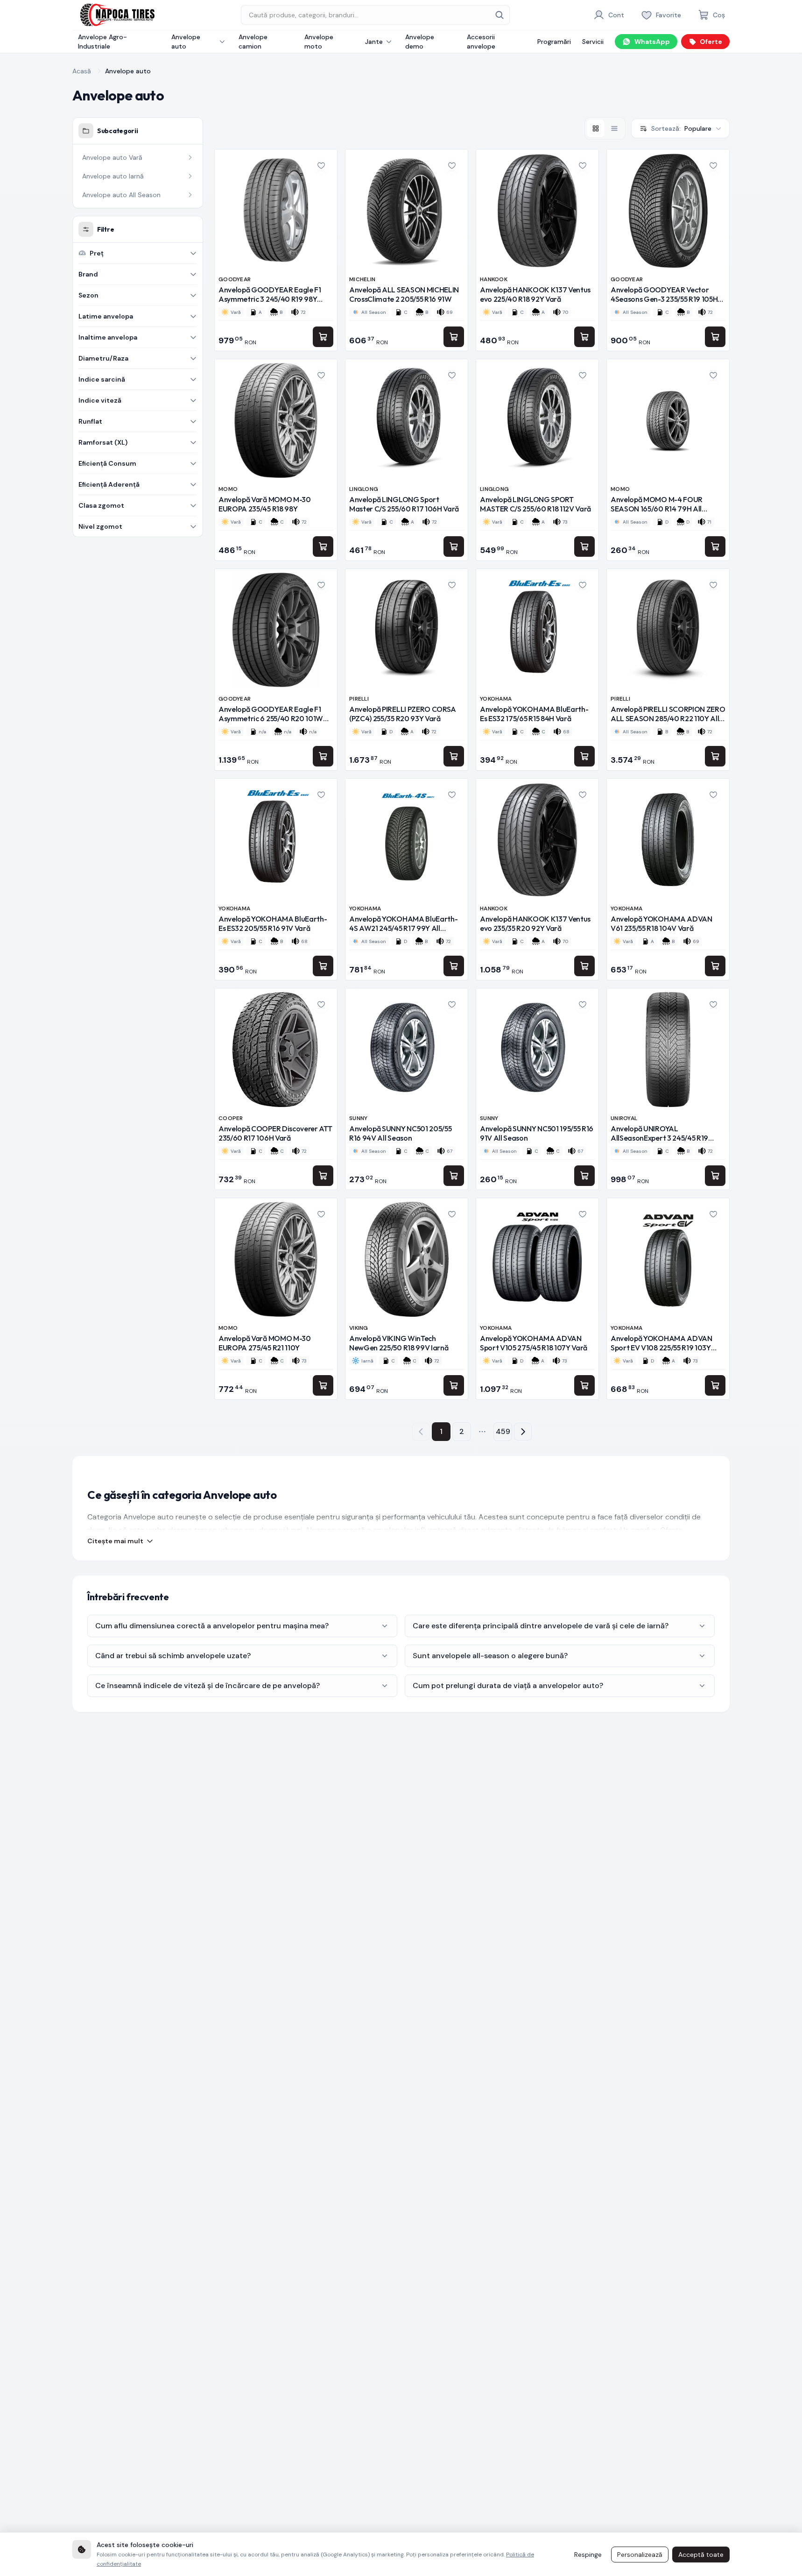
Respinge (588, 2555)
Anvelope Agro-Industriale (102, 42)
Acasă (82, 71)
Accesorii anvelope (481, 42)
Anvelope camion (253, 42)
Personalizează (640, 2555)
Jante (374, 42)
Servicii (593, 42)
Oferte (711, 42)
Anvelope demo (420, 42)
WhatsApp (652, 42)
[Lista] (614, 128)
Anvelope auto (186, 42)
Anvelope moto (319, 42)
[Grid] (596, 128)
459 (503, 1431)
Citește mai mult (115, 1541)
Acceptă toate (701, 2555)
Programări (554, 42)
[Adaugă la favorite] (321, 165)
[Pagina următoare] (523, 1432)
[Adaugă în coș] (323, 337)
